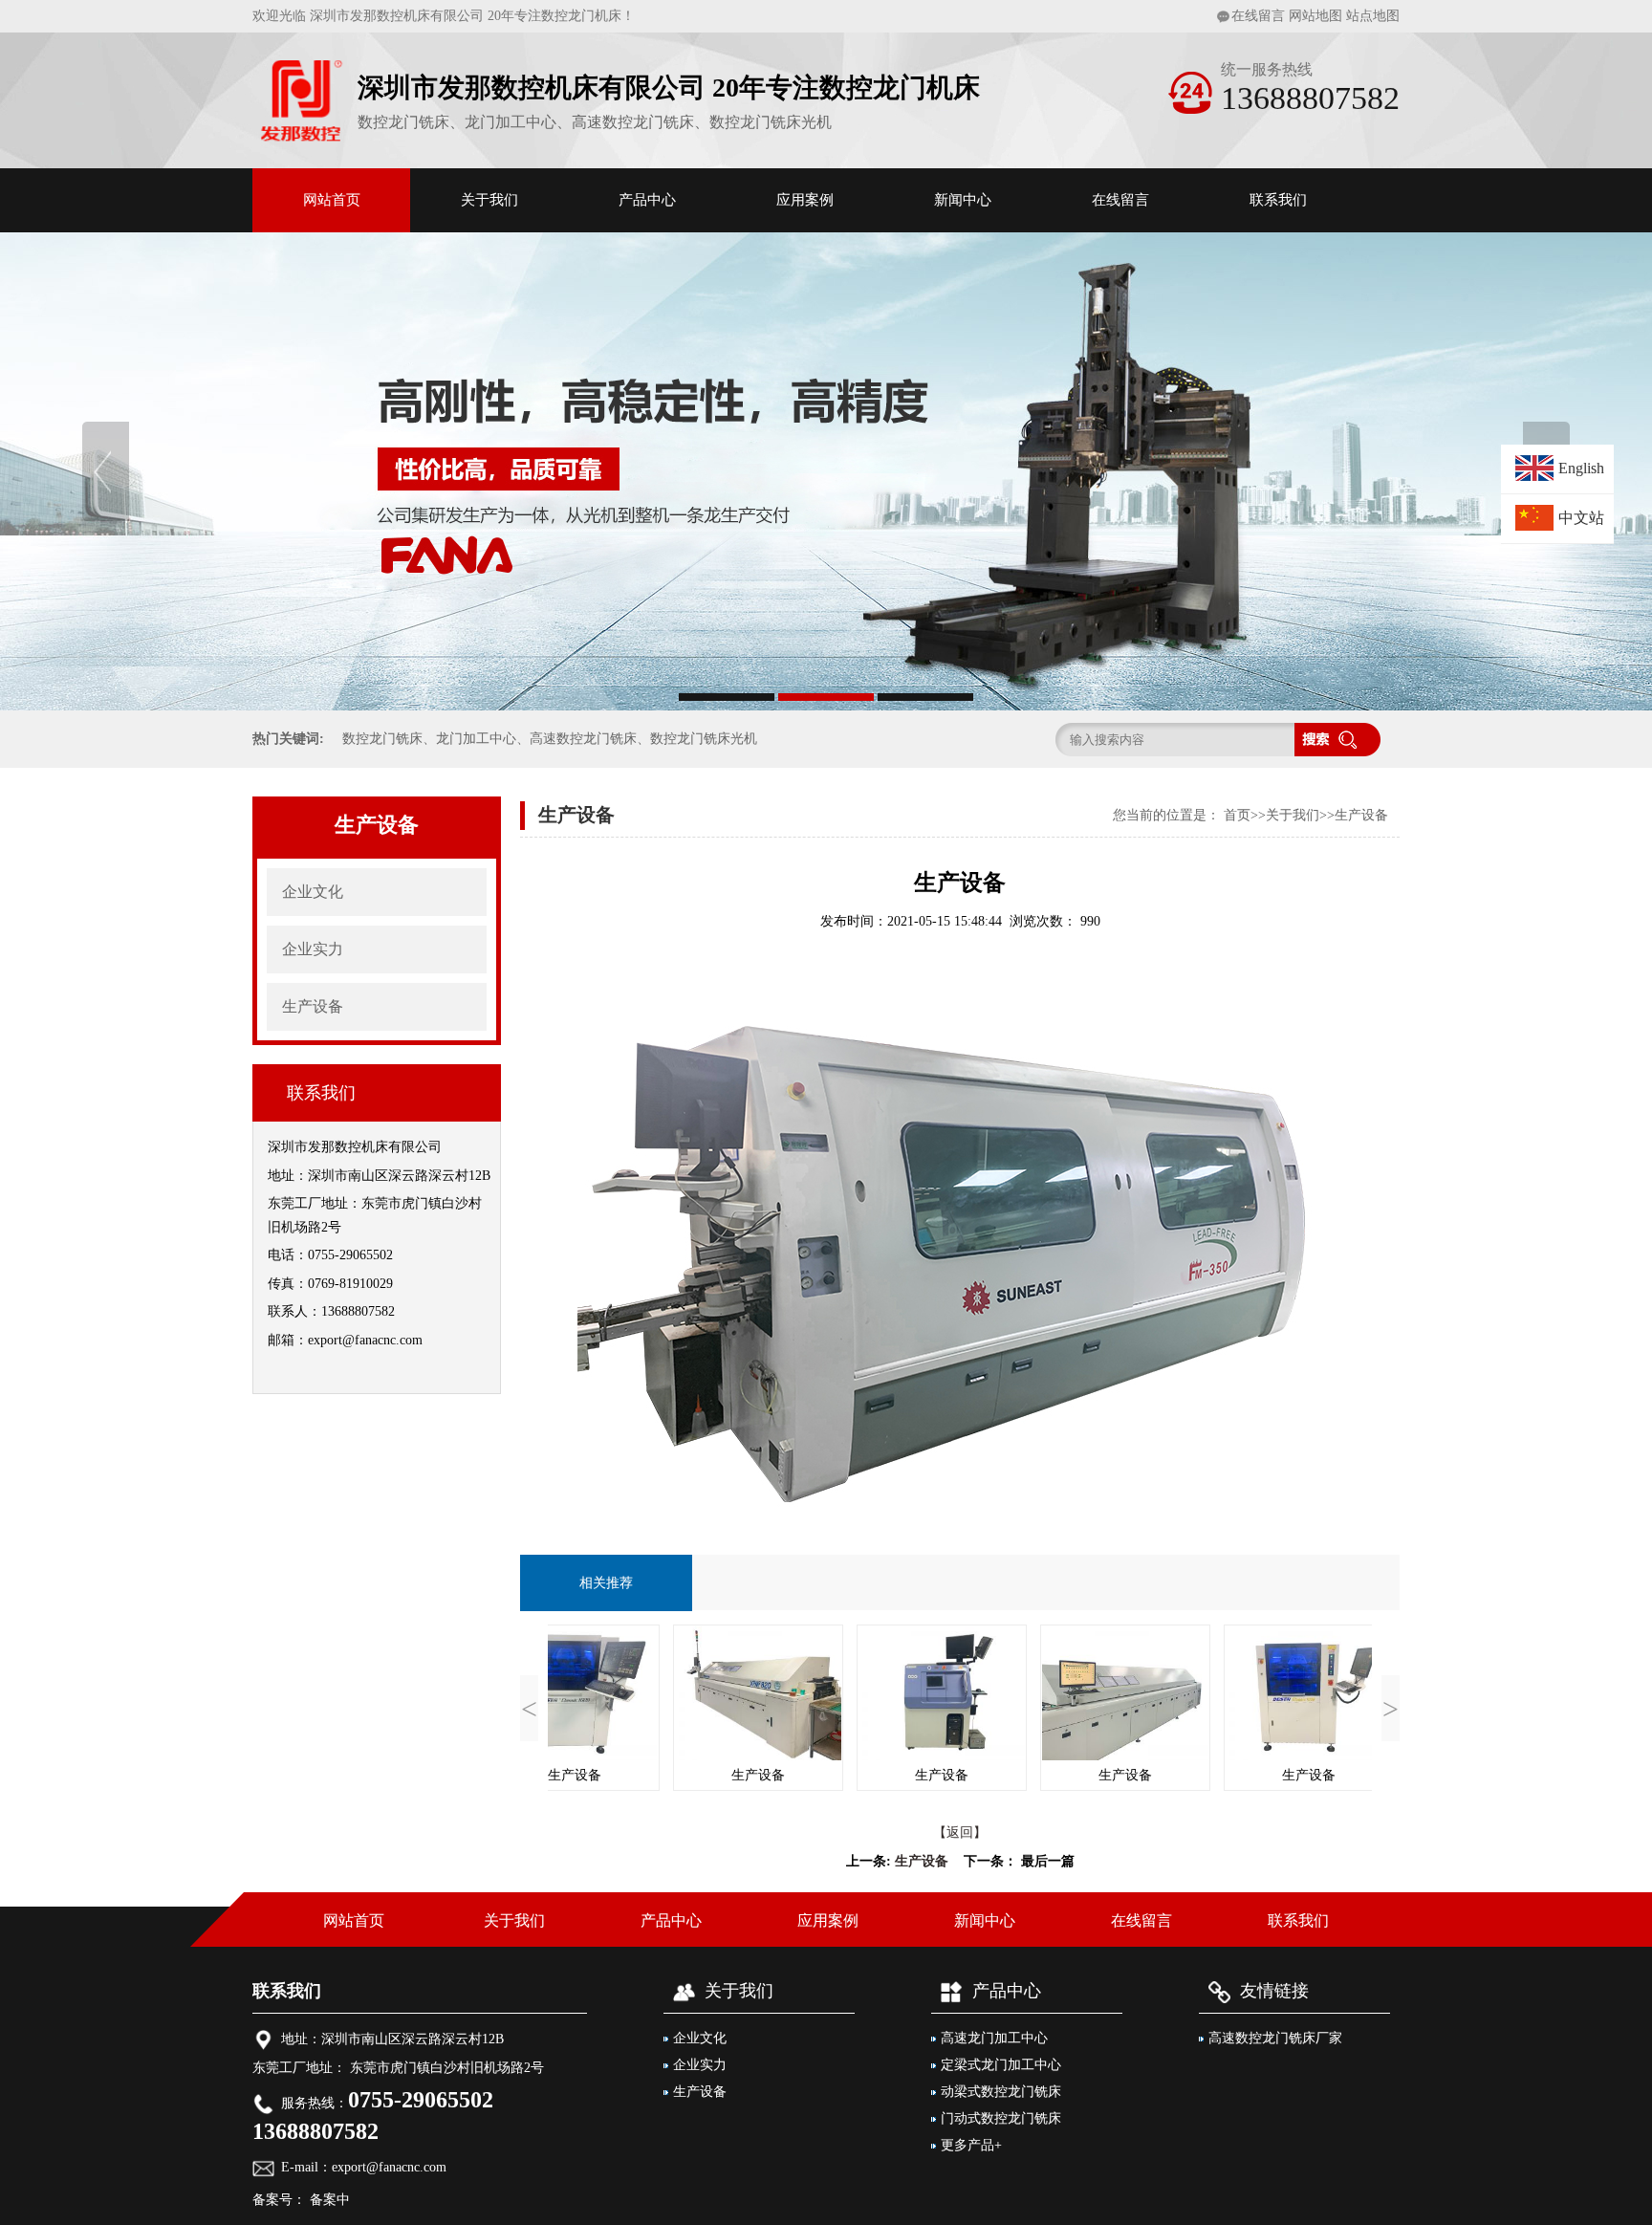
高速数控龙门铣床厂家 (1275, 2038)
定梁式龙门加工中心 (1001, 2065)
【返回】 (960, 1832)
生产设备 (313, 1006)
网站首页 (332, 200)
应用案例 (805, 200)
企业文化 (313, 892)
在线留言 (1258, 16)
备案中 (328, 2200)
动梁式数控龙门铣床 (1001, 2092)
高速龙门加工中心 (994, 2038)
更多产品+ (971, 2145)
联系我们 (1278, 200)
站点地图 (1373, 16)
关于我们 (489, 200)
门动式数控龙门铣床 (1001, 2118)
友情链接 (1274, 1991)
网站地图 (1315, 16)
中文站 (1581, 518)
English (1581, 468)
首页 (1237, 815)
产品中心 (647, 200)
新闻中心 (963, 200)
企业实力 (313, 949)
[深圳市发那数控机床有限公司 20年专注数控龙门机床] (826, 471)
